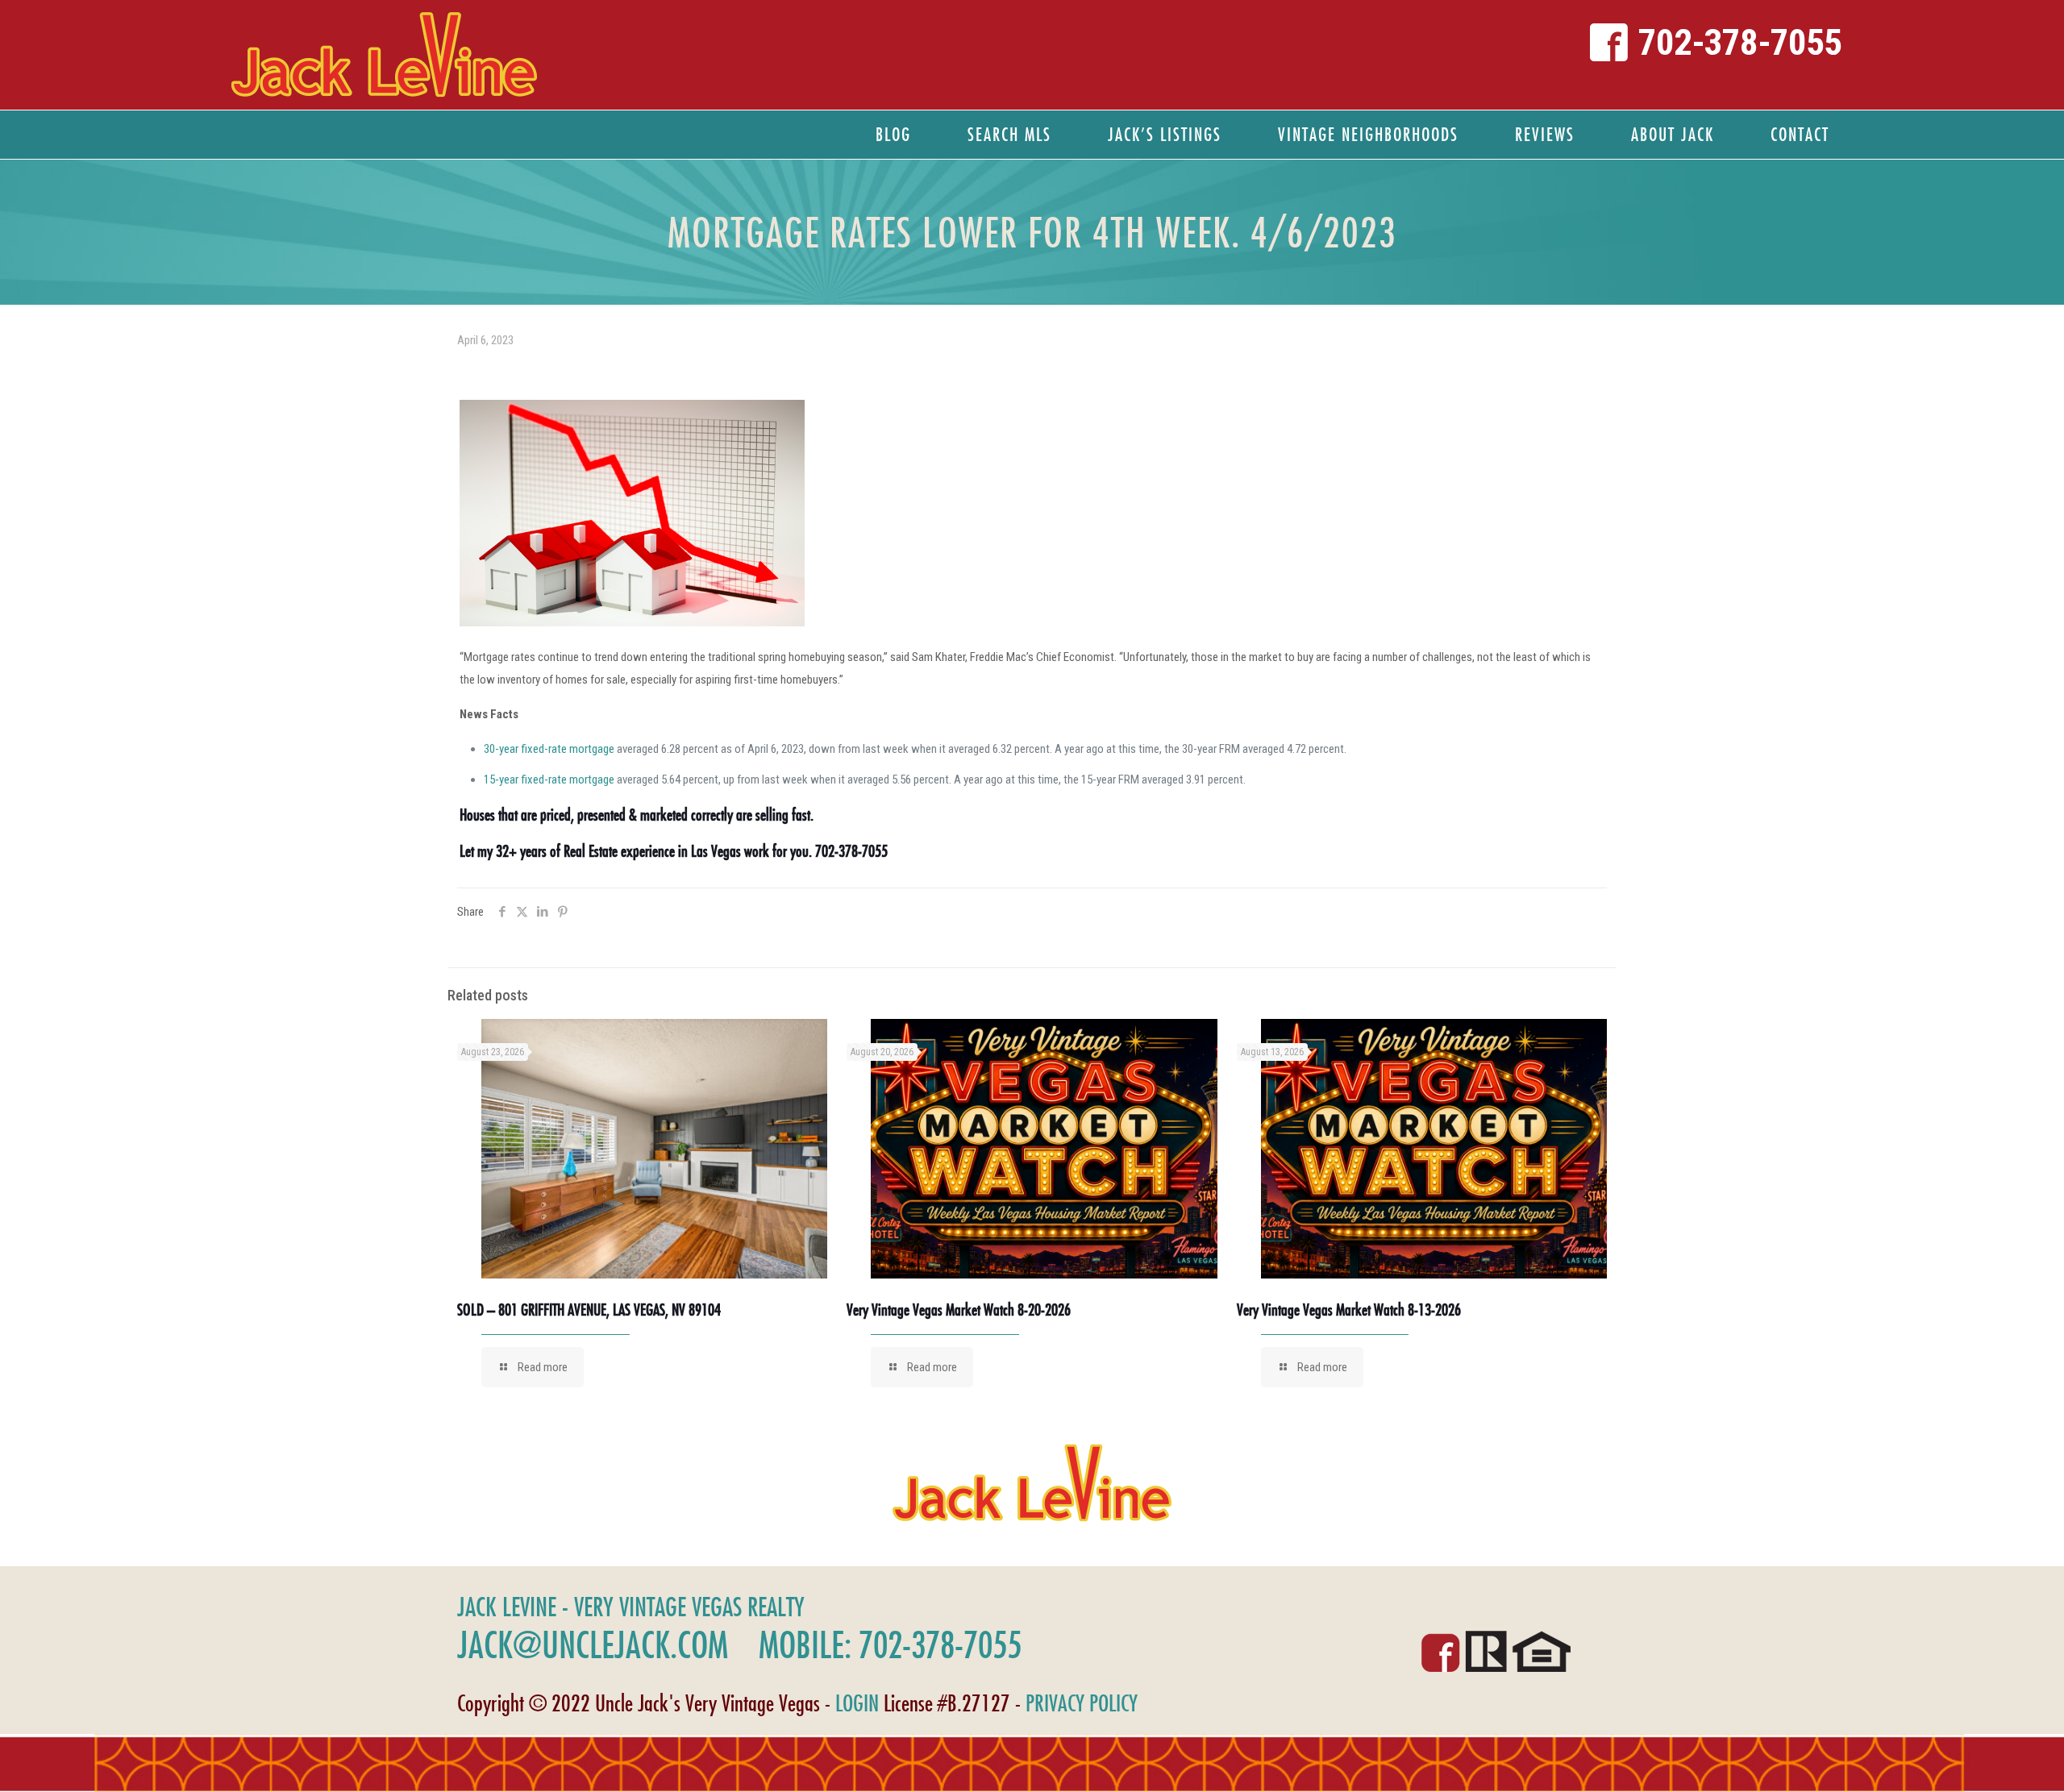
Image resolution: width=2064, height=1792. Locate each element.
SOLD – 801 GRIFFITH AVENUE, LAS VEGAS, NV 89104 (589, 1310)
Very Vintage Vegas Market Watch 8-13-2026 (1349, 1310)
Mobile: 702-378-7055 (890, 1644)
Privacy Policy (1082, 1703)
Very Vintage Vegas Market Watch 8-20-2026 (959, 1310)
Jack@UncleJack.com (593, 1644)
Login (857, 1703)
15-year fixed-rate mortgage (549, 780)
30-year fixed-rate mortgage (549, 749)
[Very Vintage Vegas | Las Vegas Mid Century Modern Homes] (384, 55)
